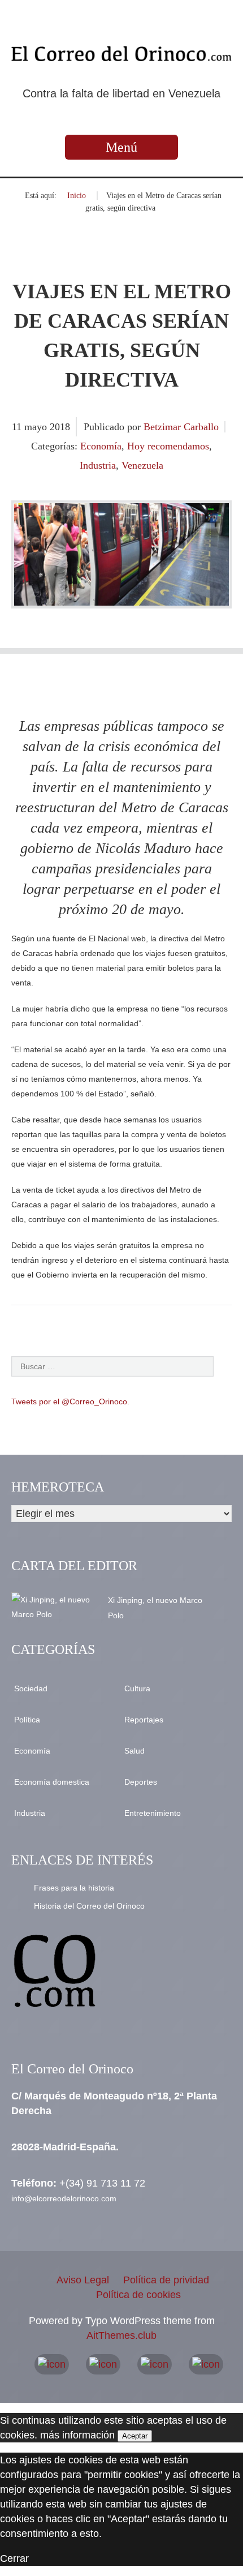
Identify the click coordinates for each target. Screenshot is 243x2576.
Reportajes (144, 1720)
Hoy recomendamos (168, 446)
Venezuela (142, 465)
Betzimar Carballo (181, 427)
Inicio (77, 196)
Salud (134, 1751)
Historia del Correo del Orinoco (89, 1906)
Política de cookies (138, 2295)
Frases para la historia (74, 1888)
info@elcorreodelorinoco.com (64, 2198)
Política (27, 1720)
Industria (98, 465)
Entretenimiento (153, 1813)
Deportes (141, 1782)
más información (77, 2435)
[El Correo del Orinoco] (121, 54)
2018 (60, 427)
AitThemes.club (121, 2335)
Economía (101, 446)
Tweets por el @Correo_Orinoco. (70, 1401)
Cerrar (14, 2558)
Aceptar (135, 2436)
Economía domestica (52, 1782)
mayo (37, 427)
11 (18, 427)
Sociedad (31, 1688)
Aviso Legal (83, 2280)
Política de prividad (166, 2280)
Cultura (137, 1688)
